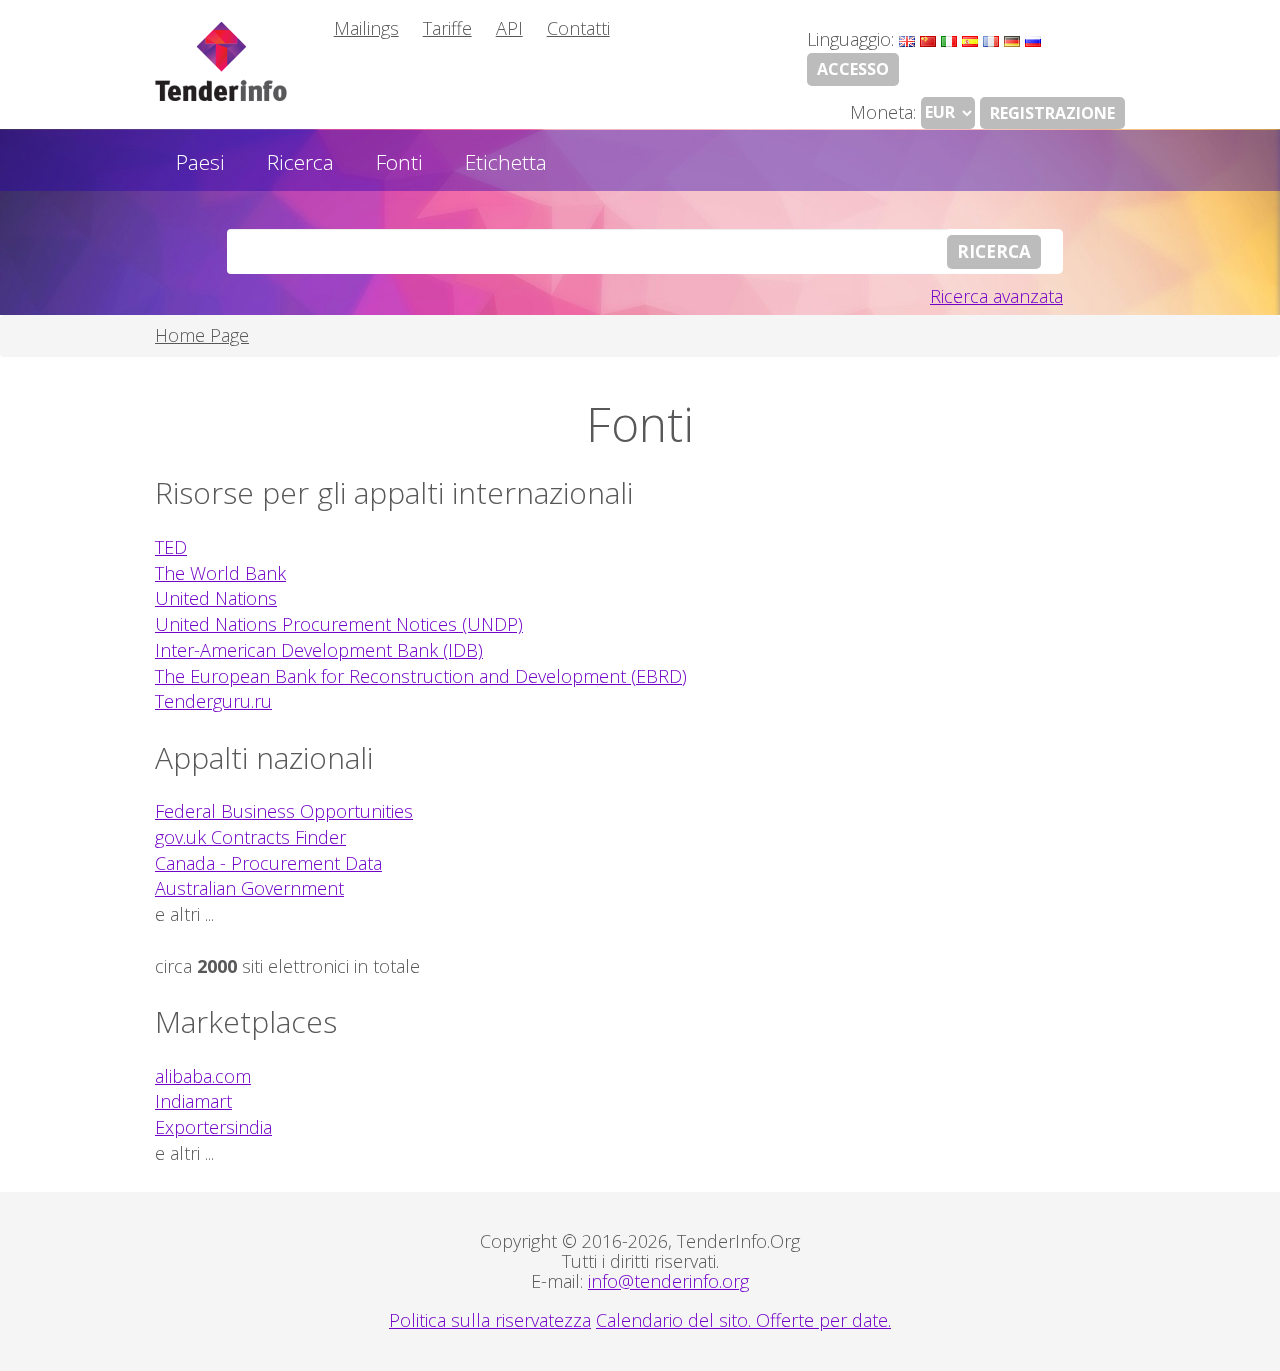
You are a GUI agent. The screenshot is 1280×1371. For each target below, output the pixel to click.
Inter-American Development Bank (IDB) (319, 650)
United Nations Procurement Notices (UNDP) (339, 624)
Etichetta (506, 162)
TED (171, 547)
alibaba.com (203, 1076)
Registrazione (1052, 113)
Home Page (202, 335)
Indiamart (193, 1101)
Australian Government (249, 888)
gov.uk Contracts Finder (250, 837)
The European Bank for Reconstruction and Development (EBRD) (421, 676)
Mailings (366, 28)
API (509, 28)
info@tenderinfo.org (668, 1281)
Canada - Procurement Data (268, 863)
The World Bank (220, 573)
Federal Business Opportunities (284, 811)
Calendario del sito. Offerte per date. (743, 1320)
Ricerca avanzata (996, 296)
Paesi (200, 162)
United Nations (216, 598)
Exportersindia (213, 1127)
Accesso (853, 69)
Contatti (578, 28)
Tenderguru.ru (213, 701)
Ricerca (300, 162)
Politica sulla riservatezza (490, 1320)
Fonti (399, 162)
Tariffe (447, 28)
